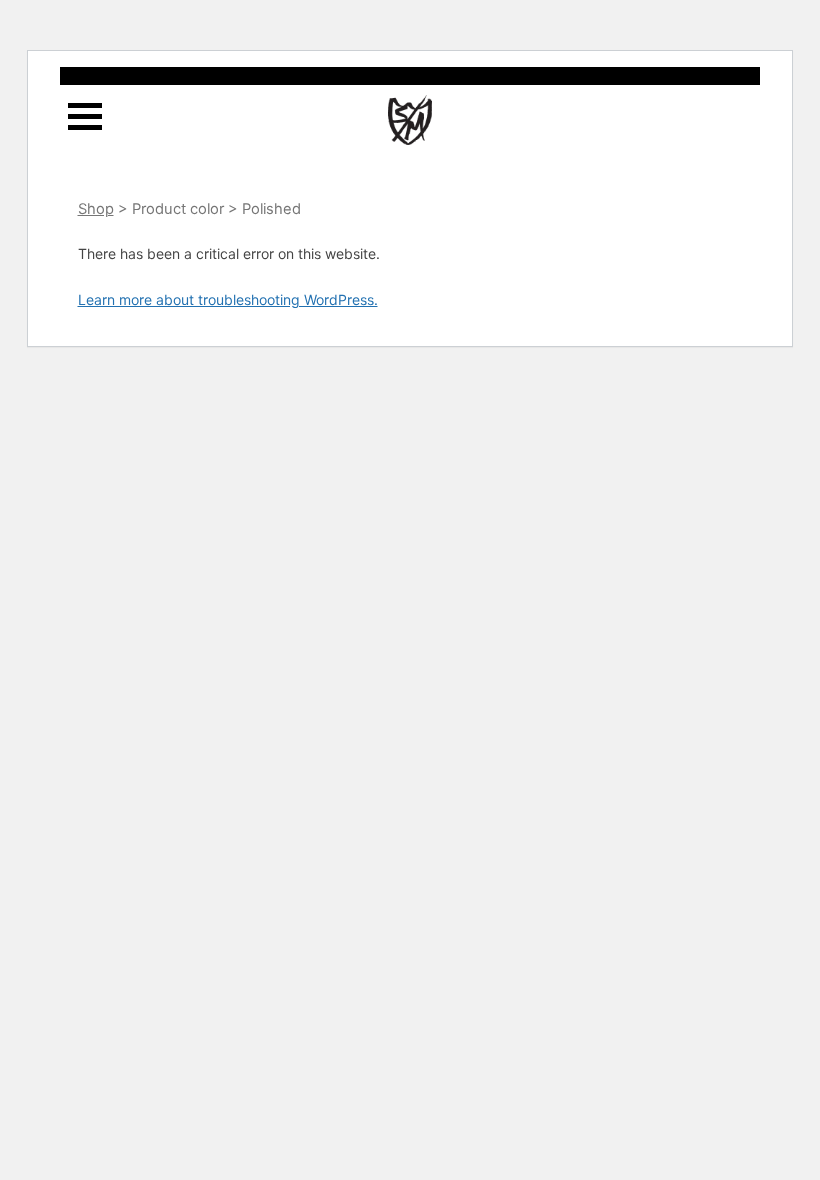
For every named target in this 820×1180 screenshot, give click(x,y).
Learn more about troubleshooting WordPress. (228, 299)
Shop (96, 209)
